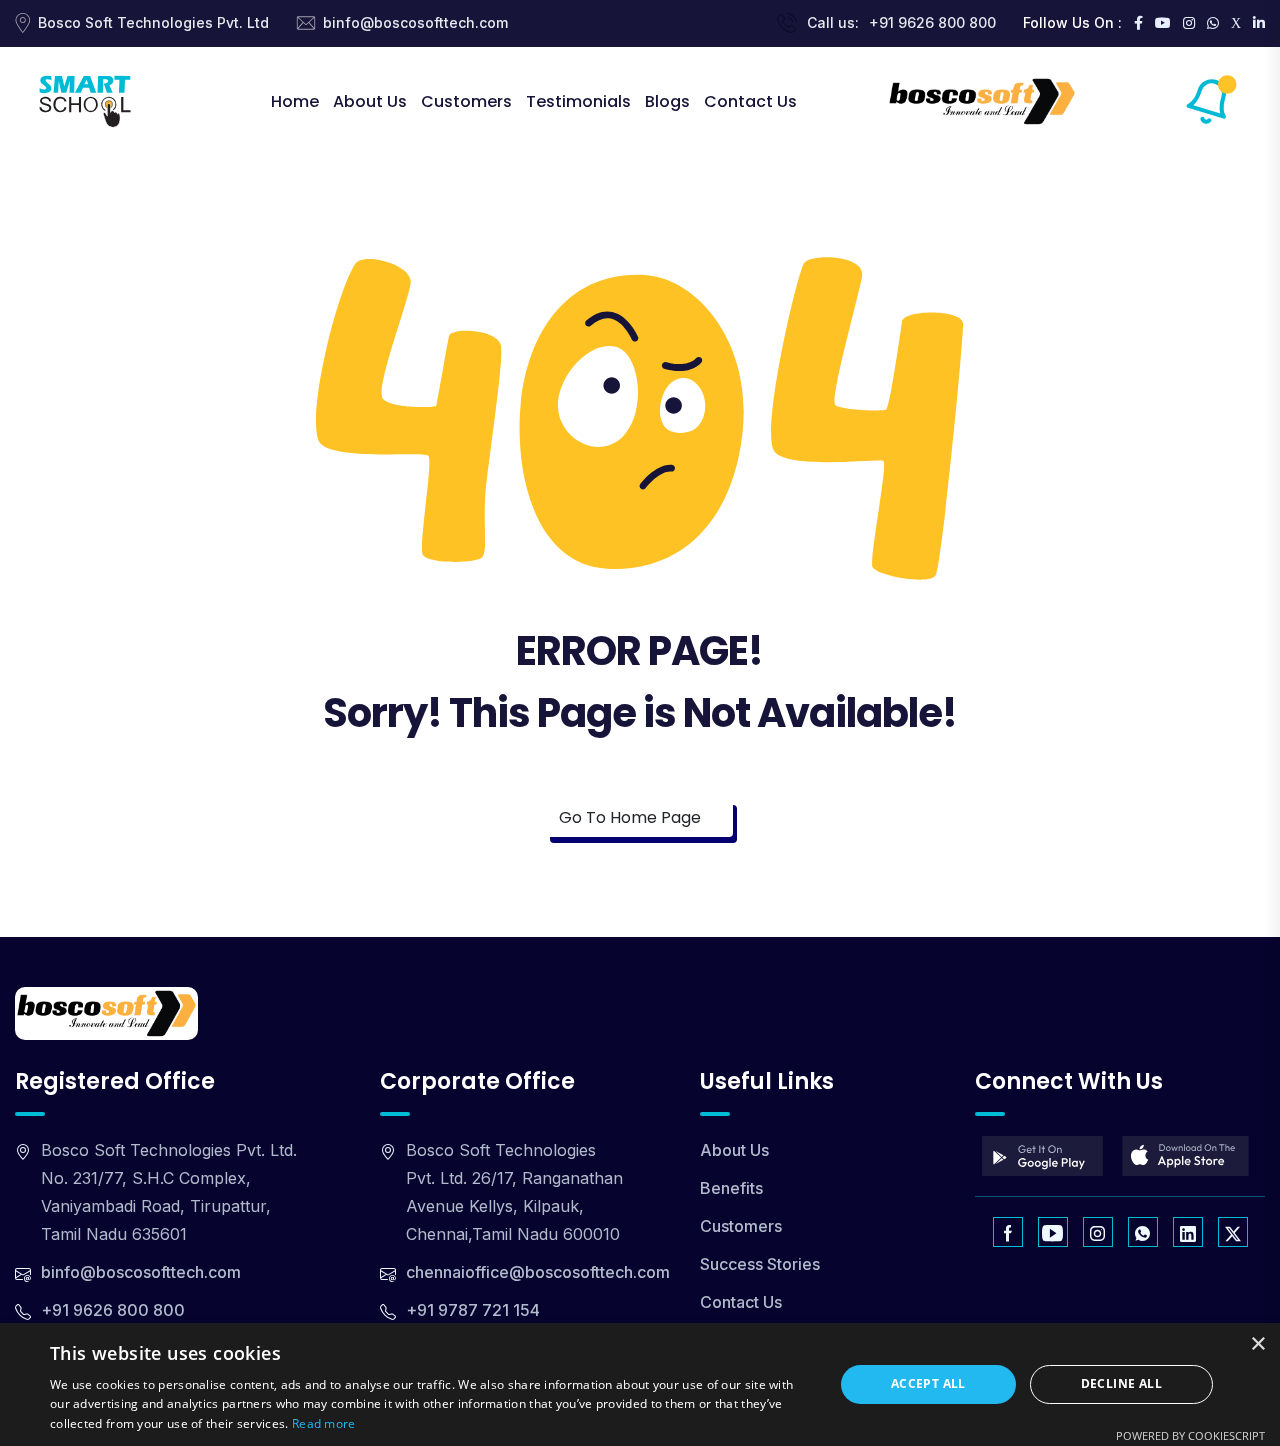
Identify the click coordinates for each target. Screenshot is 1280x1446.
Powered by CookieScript (1190, 1435)
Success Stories (760, 1264)
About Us (370, 101)
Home (295, 101)
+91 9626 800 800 (932, 22)
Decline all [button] (1121, 1383)
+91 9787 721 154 (473, 1310)
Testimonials (578, 101)
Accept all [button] (928, 1383)
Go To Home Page (632, 817)
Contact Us (750, 101)
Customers (466, 101)
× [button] (1257, 1344)
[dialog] (640, 1384)
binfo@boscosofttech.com (415, 22)
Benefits (731, 1188)
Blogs (667, 101)
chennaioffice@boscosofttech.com (538, 1272)
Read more (324, 1423)
